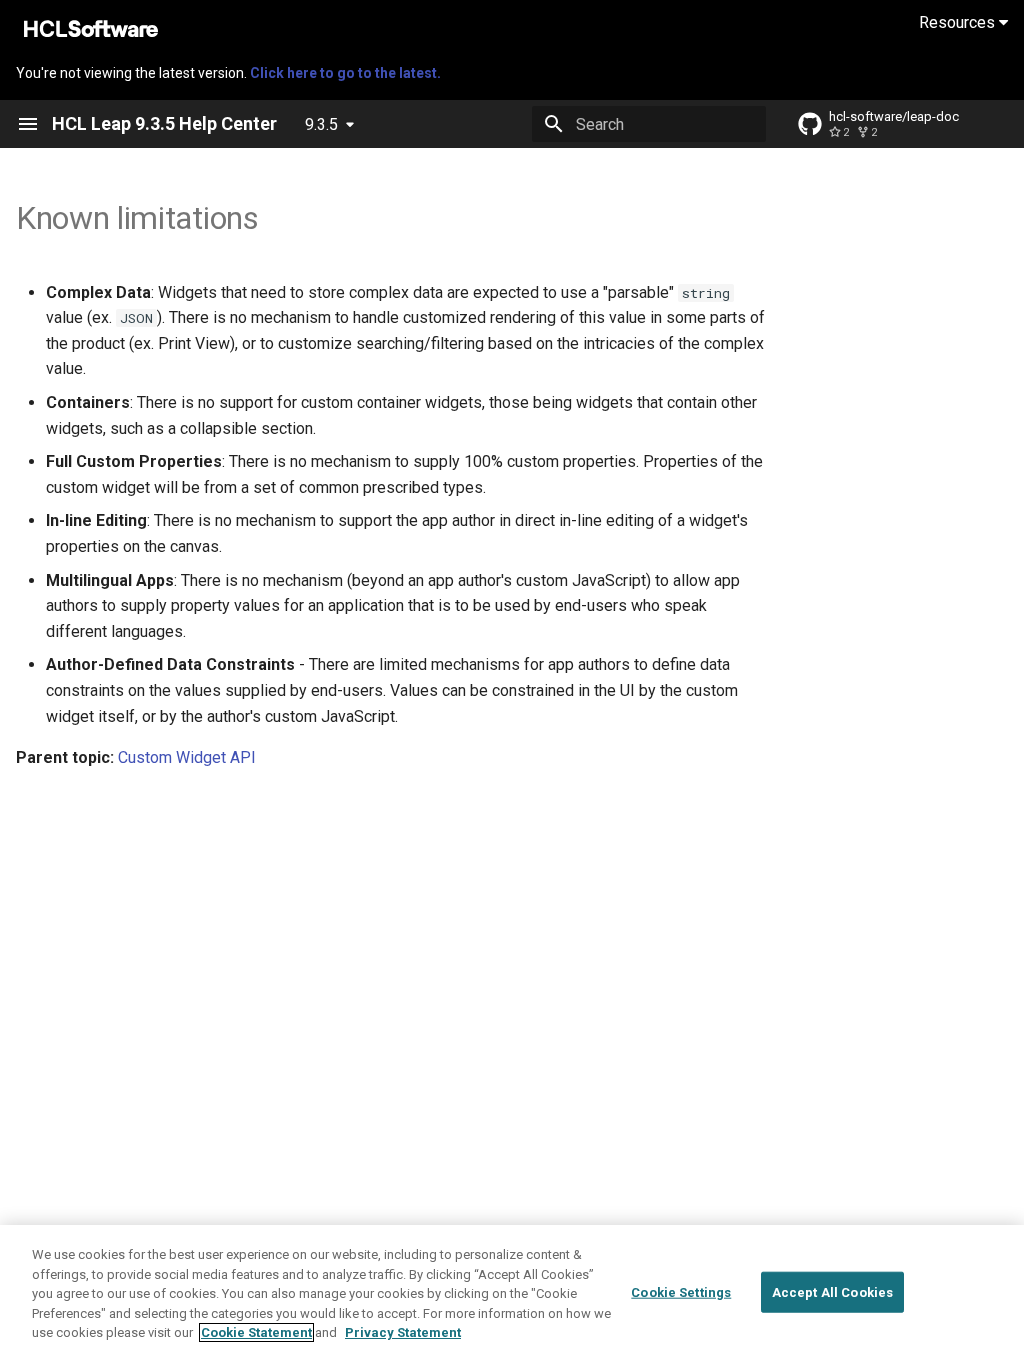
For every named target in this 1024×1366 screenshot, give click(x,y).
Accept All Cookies (832, 1291)
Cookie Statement (256, 1332)
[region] (512, 1295)
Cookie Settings (681, 1291)
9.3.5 (321, 124)
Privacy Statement (403, 1332)
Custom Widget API (187, 757)
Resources (959, 22)
